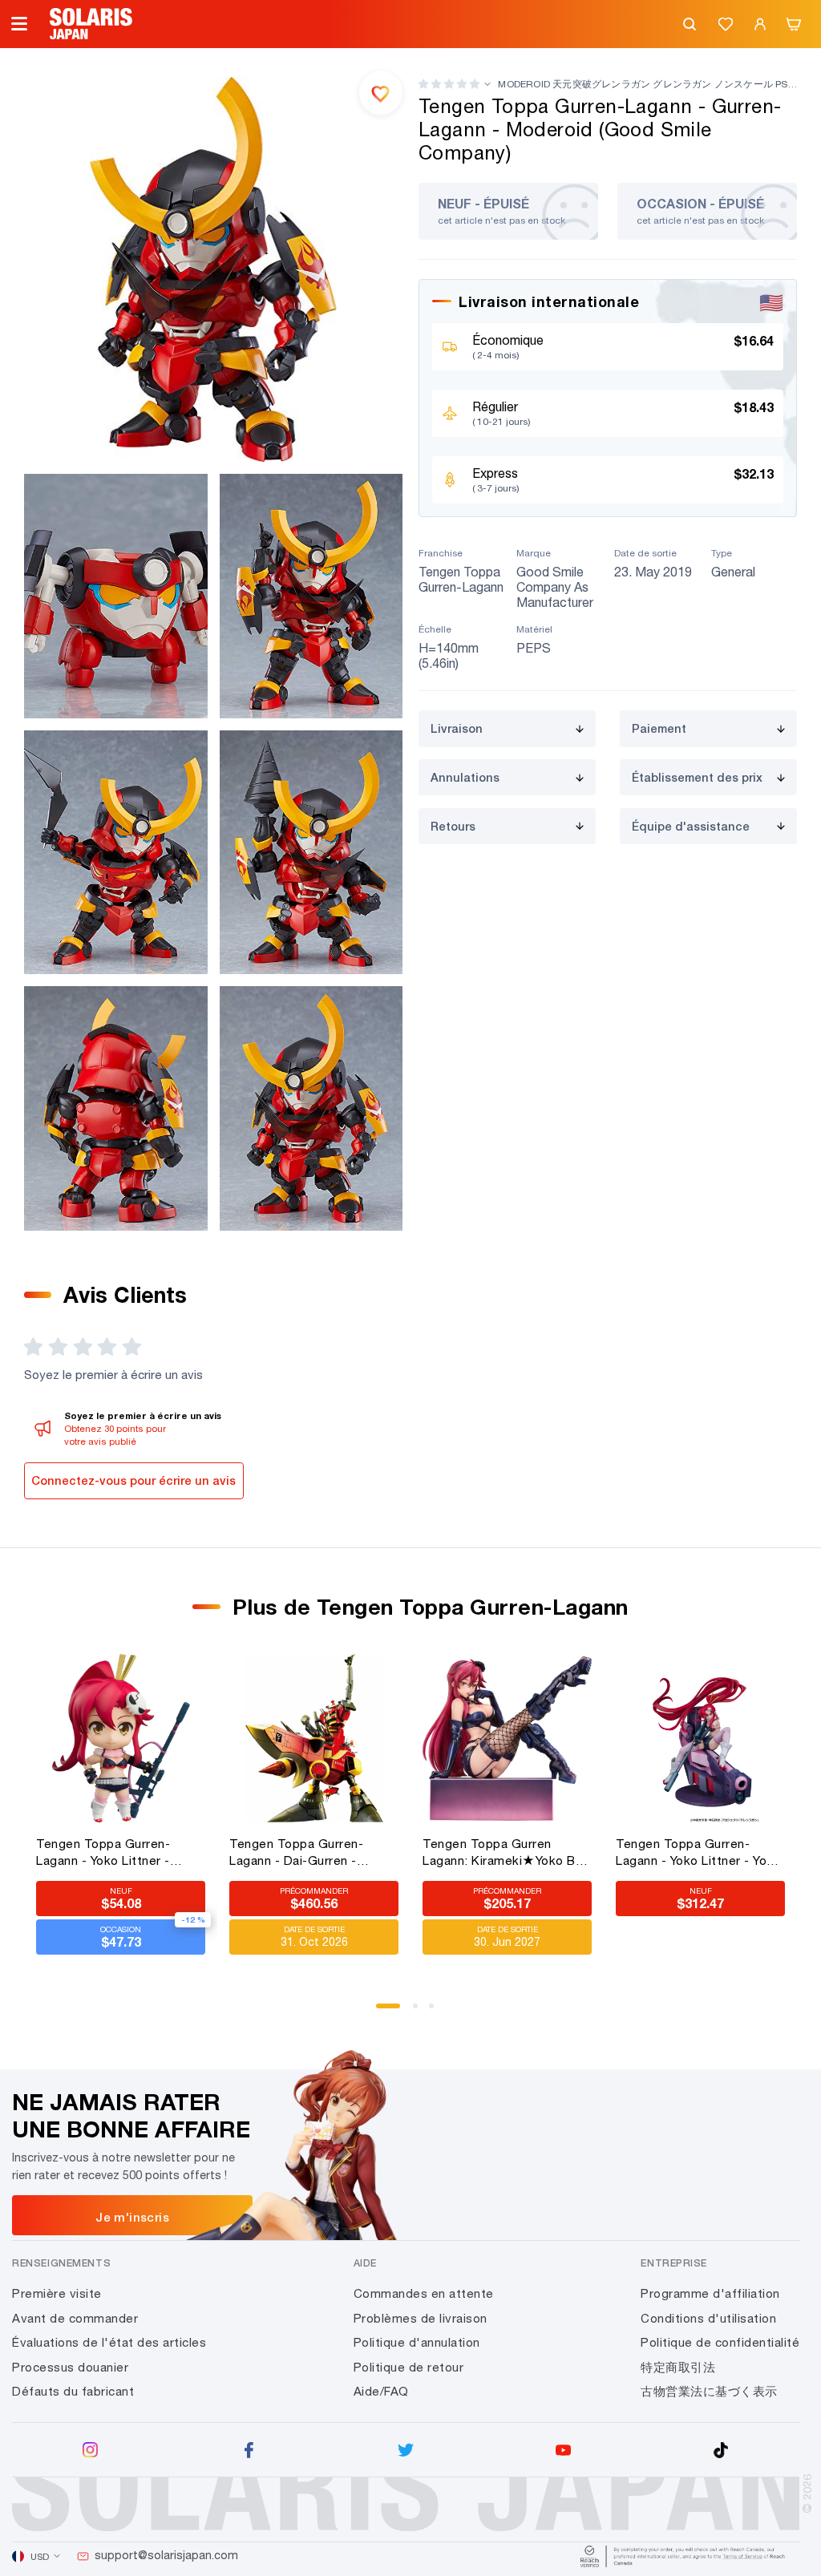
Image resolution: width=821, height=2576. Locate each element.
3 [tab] (437, 2012)
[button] (449, 84)
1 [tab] (384, 2012)
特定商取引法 (678, 2367)
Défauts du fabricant (73, 2391)
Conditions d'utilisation (708, 2318)
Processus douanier (70, 2367)
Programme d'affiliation (710, 2293)
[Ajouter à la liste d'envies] (381, 92)
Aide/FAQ (381, 2391)
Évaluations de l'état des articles (109, 2342)
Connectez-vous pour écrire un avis (133, 1480)
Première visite (57, 2293)
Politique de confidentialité (720, 2342)
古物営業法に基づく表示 (709, 2391)
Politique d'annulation (417, 2342)
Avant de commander (75, 2318)
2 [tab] (421, 2012)
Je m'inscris (132, 2217)
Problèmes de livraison (421, 2318)
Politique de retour (409, 2367)
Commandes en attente (424, 2293)
